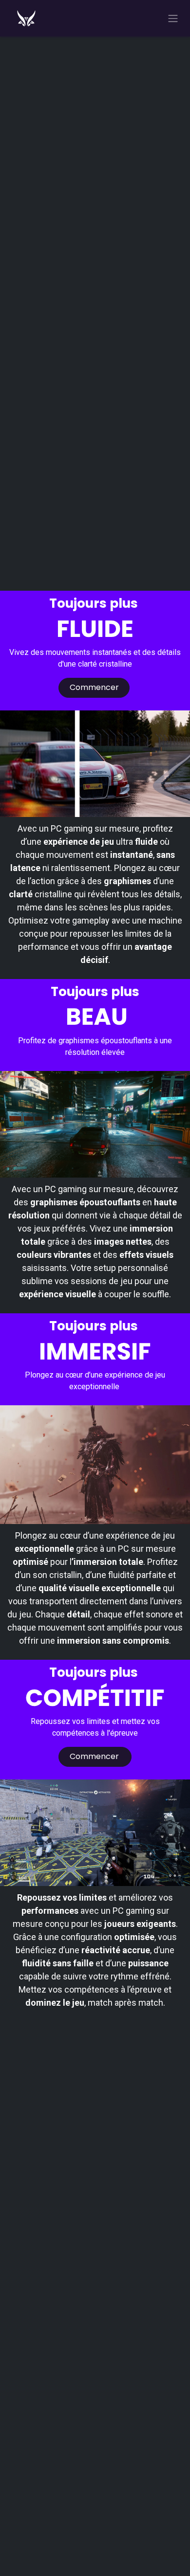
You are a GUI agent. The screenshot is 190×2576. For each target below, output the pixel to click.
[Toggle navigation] (173, 18)
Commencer (94, 687)
